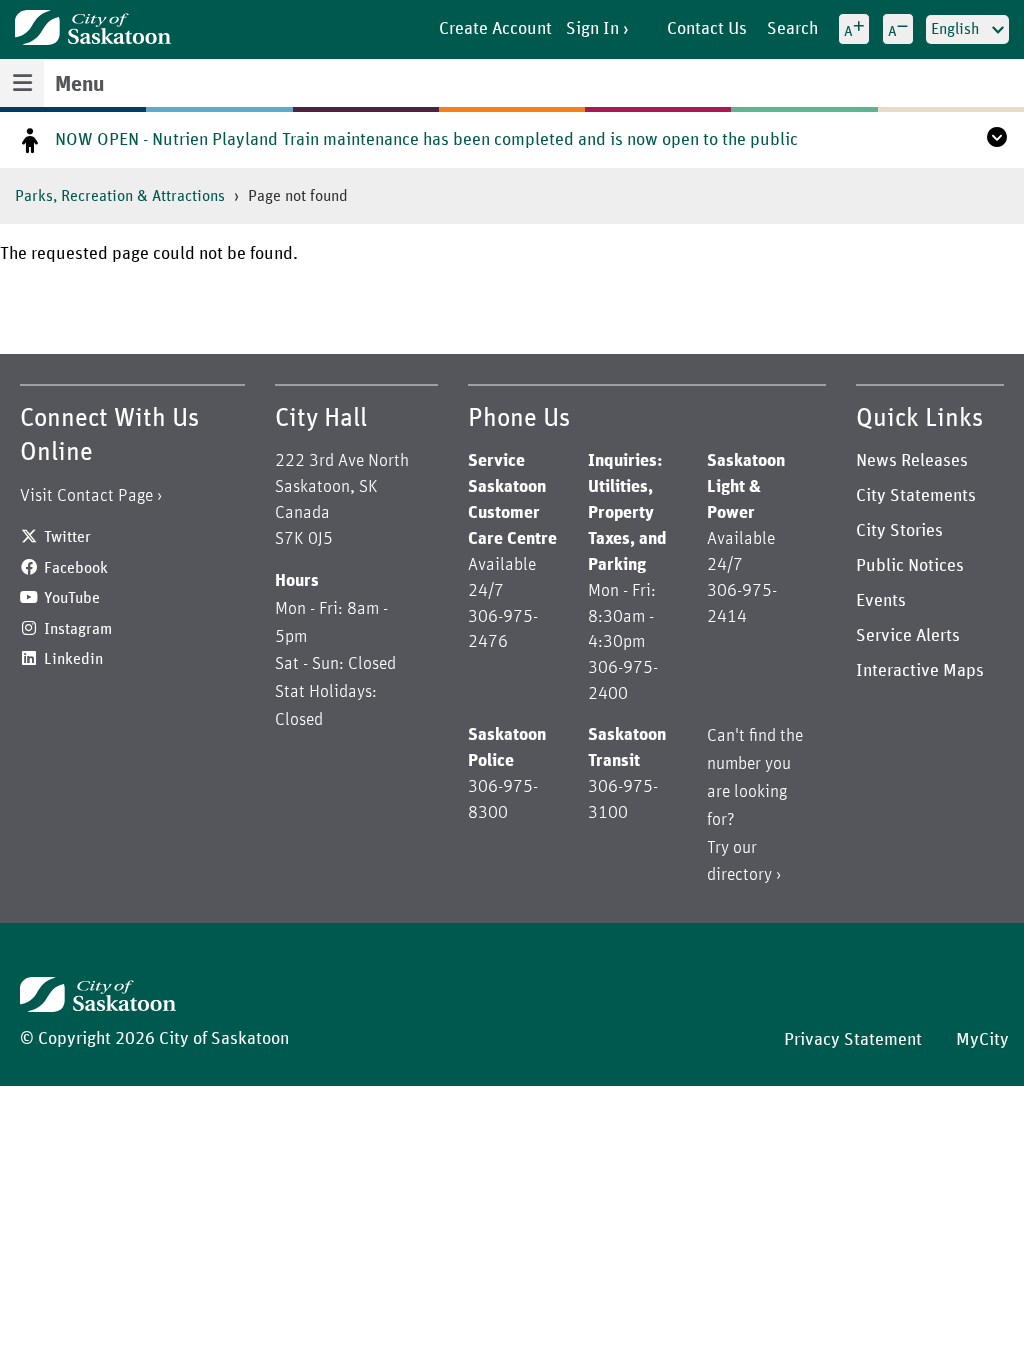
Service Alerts (908, 636)
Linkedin (73, 659)
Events (881, 601)
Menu (79, 85)
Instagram (78, 629)
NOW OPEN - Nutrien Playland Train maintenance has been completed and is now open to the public (426, 140)
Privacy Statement (853, 1040)
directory (739, 875)
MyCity (982, 1040)
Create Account (495, 29)
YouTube (72, 598)
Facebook (76, 568)
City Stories (899, 531)
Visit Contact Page (86, 496)
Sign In (592, 29)
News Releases (912, 461)
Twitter (67, 537)
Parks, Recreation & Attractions (120, 196)
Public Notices (910, 566)
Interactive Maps (920, 671)
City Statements (916, 496)
